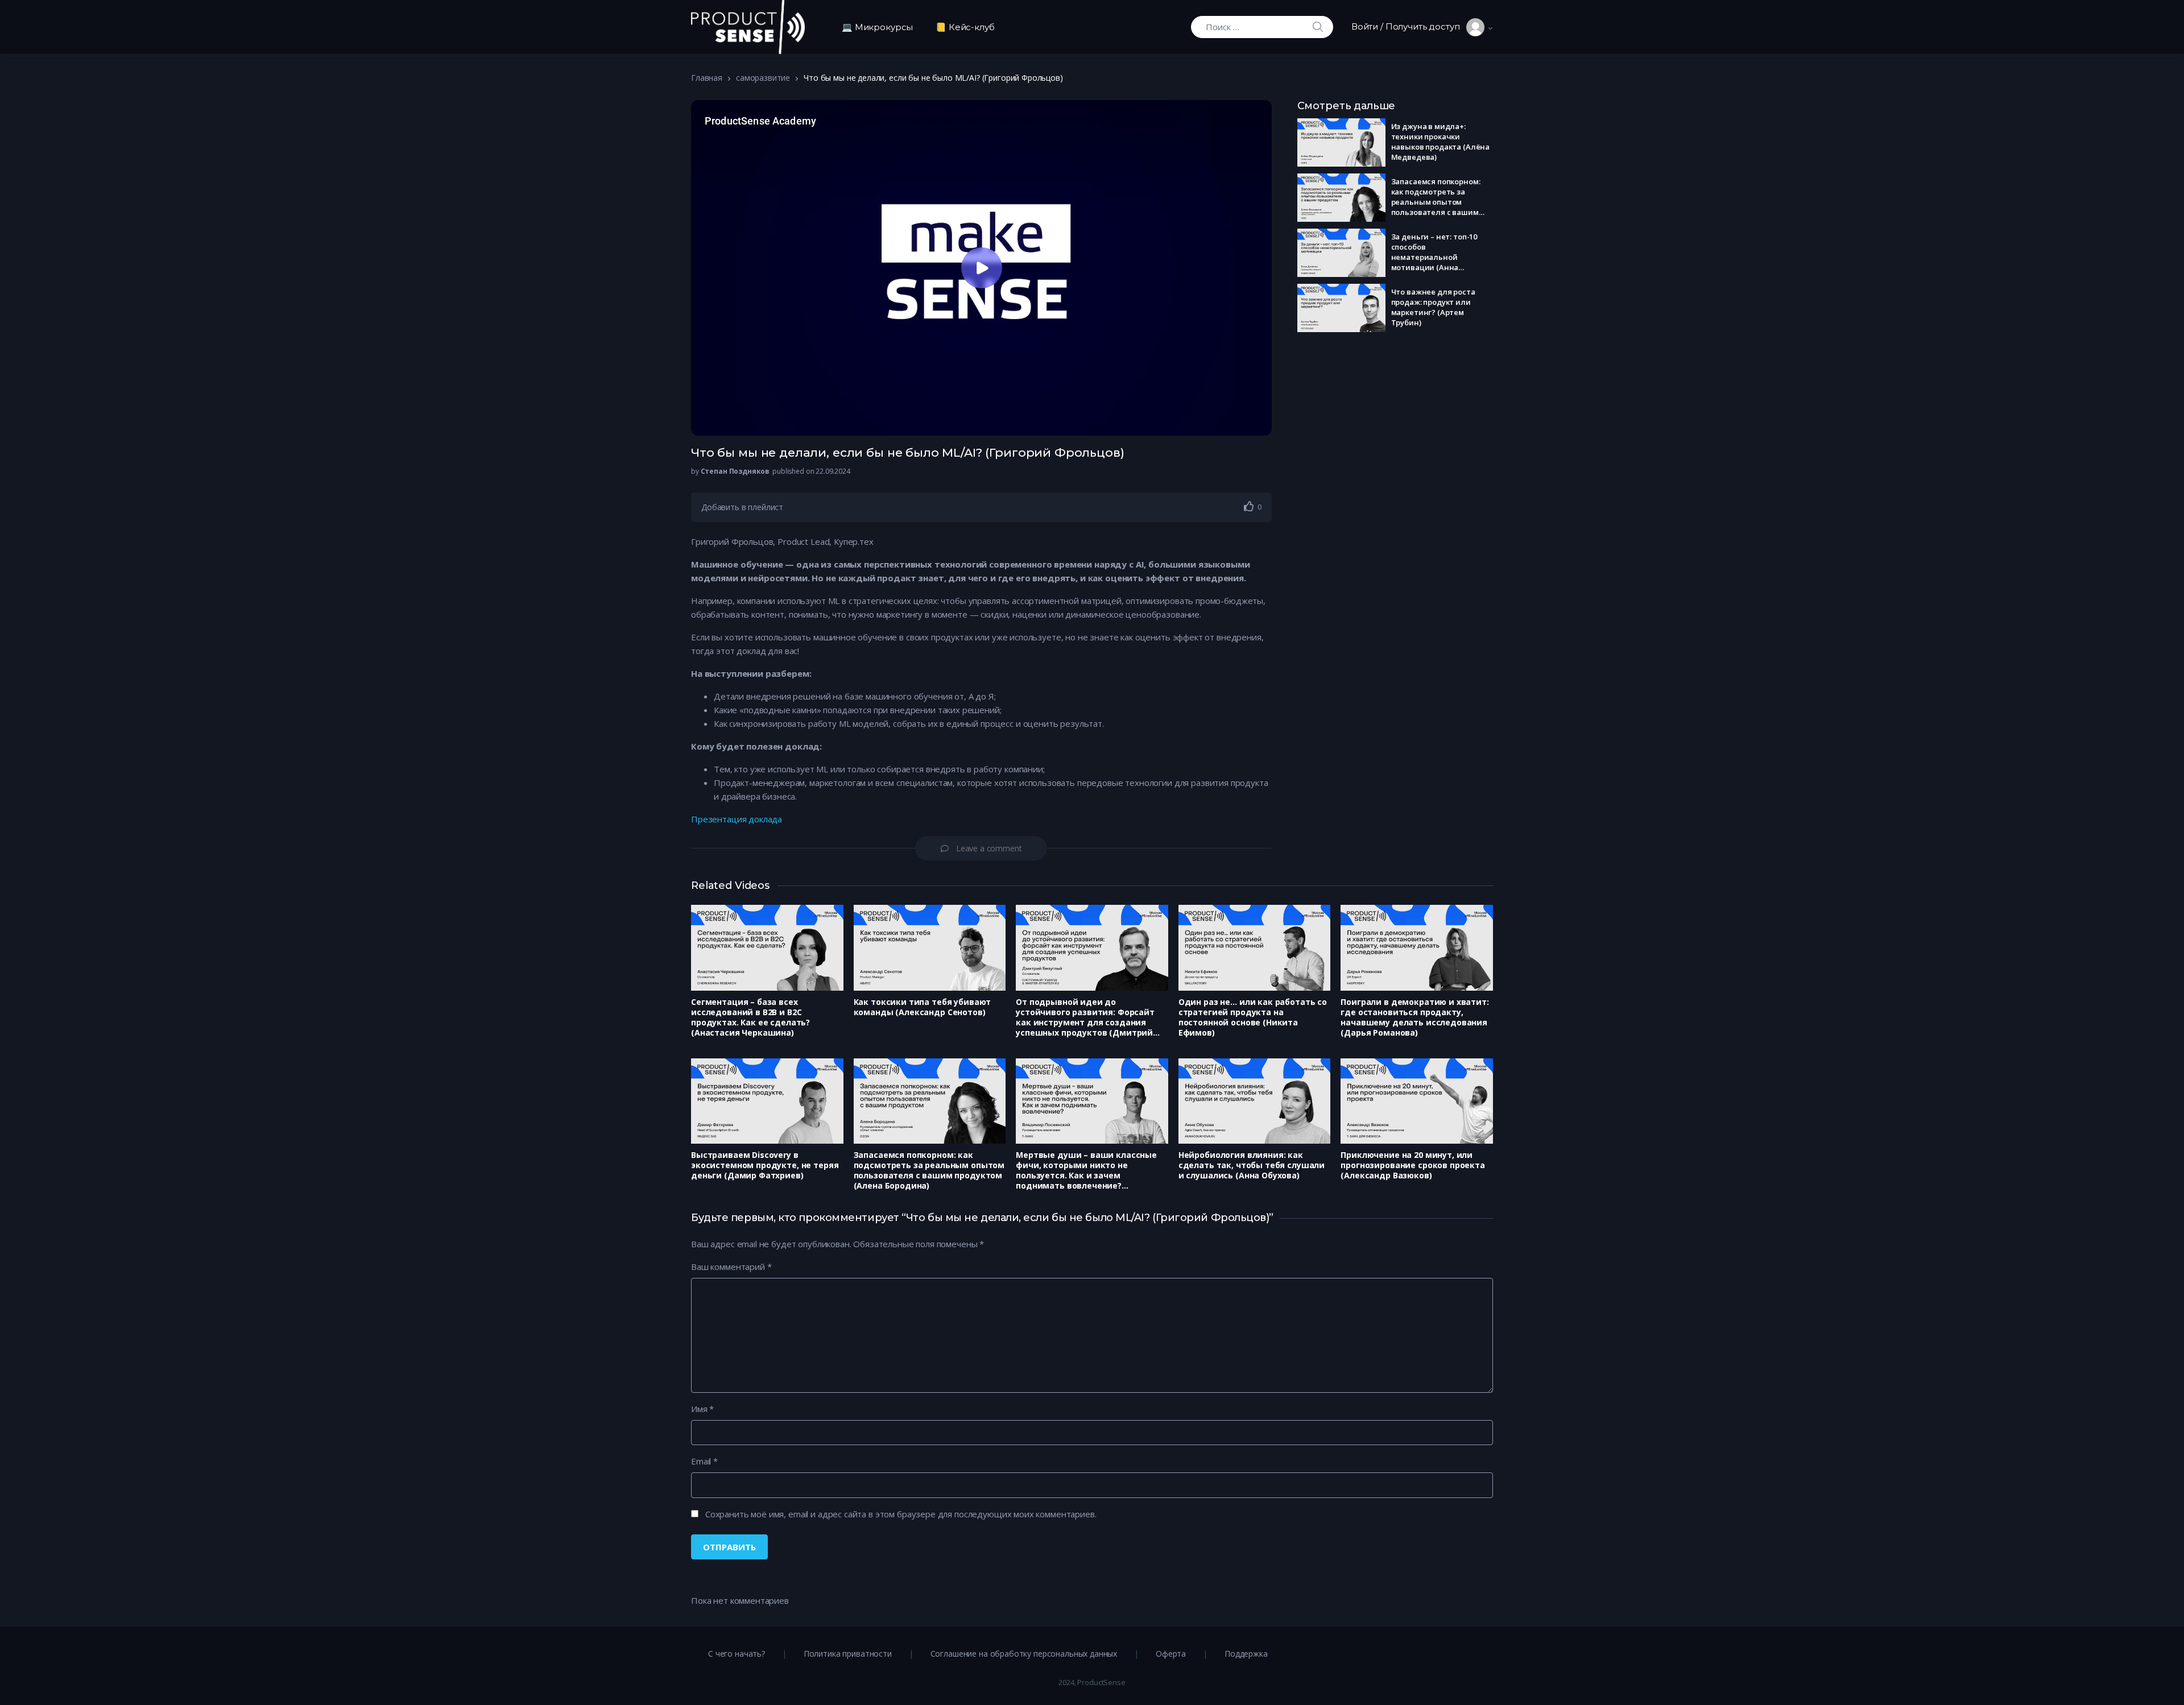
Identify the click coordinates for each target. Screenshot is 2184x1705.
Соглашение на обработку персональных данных (1024, 1654)
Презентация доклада (737, 819)
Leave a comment (989, 848)
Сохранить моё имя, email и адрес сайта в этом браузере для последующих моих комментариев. (901, 1514)
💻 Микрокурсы (877, 27)
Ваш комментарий (731, 1267)
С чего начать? (737, 1654)
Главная (707, 78)
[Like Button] (1249, 506)
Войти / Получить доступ (1409, 26)
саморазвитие (763, 78)
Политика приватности (848, 1654)
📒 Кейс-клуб (965, 27)
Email (704, 1461)
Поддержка (1246, 1654)
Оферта (1171, 1654)
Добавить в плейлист (742, 507)
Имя (702, 1409)
